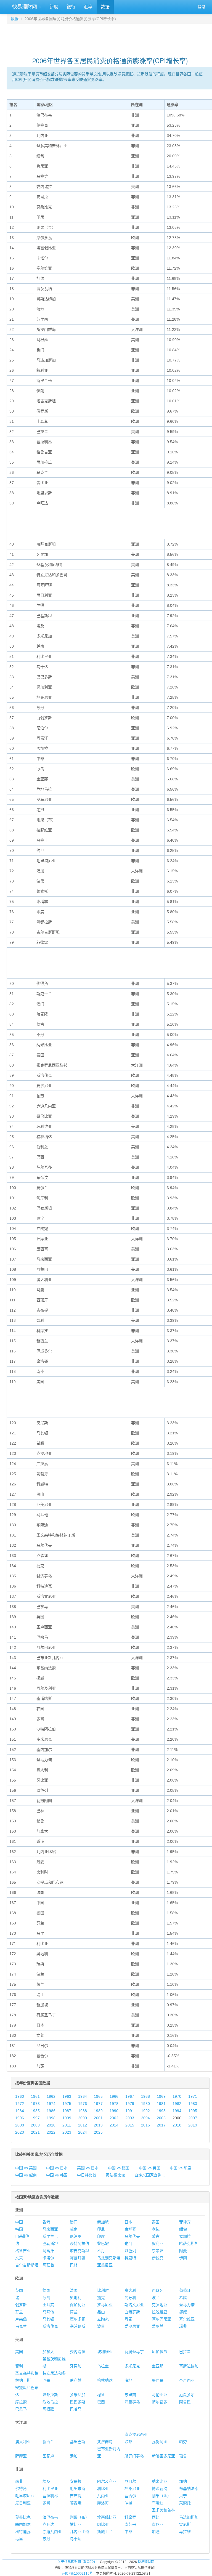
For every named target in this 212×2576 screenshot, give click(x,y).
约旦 (19, 2243)
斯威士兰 (105, 2532)
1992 (145, 2111)
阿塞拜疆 (78, 2258)
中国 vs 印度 (181, 2168)
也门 (128, 2243)
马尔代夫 (132, 2236)
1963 (67, 2096)
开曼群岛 (132, 2402)
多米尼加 (78, 2395)
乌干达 (76, 2539)
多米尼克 (132, 2366)
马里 (19, 2539)
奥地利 (76, 2298)
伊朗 (183, 2258)
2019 (193, 2125)
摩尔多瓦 (78, 2319)
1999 (67, 2118)
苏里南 (130, 2395)
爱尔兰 (158, 2326)
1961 (35, 2096)
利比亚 (103, 2489)
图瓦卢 (48, 2456)
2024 (83, 2132)
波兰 (156, 2298)
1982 (177, 2104)
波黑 (101, 2326)
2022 (51, 2132)
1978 (114, 2104)
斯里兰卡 (50, 2236)
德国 (46, 2290)
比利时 (103, 2290)
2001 (98, 2118)
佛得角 (21, 2489)
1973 (35, 2104)
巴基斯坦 (23, 2236)
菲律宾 (185, 2222)
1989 (98, 2111)
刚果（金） (161, 2496)
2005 (161, 2118)
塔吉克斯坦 (79, 2251)
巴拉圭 (185, 2352)
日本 (128, 2222)
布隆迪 (158, 2503)
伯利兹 (76, 2380)
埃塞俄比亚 (107, 2517)
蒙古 (156, 2236)
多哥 (46, 2503)
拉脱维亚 (160, 2312)
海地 (128, 2380)
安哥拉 (76, 2481)
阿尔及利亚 (107, 2481)
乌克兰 (21, 2326)
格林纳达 (105, 2380)
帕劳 (183, 2442)
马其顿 (48, 2319)
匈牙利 (130, 2298)
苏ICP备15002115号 (77, 2574)
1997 (35, 2118)
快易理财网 (25, 7)
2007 (193, 2118)
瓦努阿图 (160, 2442)
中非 (128, 2532)
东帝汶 (158, 2251)
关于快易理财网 (69, 2562)
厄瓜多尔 (187, 2395)
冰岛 (46, 2298)
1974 (51, 2104)
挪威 (183, 2312)
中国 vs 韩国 (57, 2175)
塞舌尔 (130, 2496)
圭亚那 (158, 2366)
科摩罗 (130, 2517)
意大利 (130, 2290)
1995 (193, 2111)
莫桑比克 (23, 2517)
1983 (193, 2104)
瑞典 (183, 2326)
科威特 (130, 2258)
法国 (74, 2290)
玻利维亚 (105, 2352)
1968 (145, 2096)
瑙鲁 (183, 2456)
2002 (114, 2118)
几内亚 (103, 2496)
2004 (145, 2118)
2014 (114, 2125)
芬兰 (19, 2312)
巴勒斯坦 (50, 2243)
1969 (161, 2096)
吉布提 (76, 2496)
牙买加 (76, 2366)
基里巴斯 (78, 2442)
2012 (83, 2125)
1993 (161, 2111)
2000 (83, 2118)
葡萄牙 (185, 2290)
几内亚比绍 (79, 2532)
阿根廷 (48, 2409)
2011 (67, 2125)
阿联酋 (48, 2265)
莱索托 (185, 2503)
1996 (20, 2118)
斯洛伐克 (50, 2326)
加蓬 (156, 2532)
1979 (130, 2104)
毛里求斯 (78, 2489)
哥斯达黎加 (189, 2366)
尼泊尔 (76, 2236)
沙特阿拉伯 (79, 2243)
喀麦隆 (76, 2503)
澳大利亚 (23, 2442)
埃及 (46, 2481)
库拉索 (21, 2402)
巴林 (74, 2265)
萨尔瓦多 (160, 2402)
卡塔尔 (48, 2258)
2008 (20, 2125)
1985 (35, 2111)
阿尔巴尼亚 (161, 2319)
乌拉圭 (103, 2366)
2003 (130, 2118)
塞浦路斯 (78, 2326)
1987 (67, 2111)
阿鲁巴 (185, 2402)
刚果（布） (79, 2517)
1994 (177, 2111)
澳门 (74, 2222)
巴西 (101, 2402)
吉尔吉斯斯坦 (27, 2265)
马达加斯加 (189, 2517)
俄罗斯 (21, 2305)
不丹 (101, 2251)
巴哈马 (76, 2409)
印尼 (101, 2229)
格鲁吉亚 (23, 2251)
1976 (83, 2104)
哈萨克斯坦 (189, 2243)
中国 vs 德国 (119, 2168)
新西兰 (48, 2442)
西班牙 (158, 2290)
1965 (98, 2096)
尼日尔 (130, 2481)
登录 (202, 7)
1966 (114, 2096)
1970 (177, 2096)
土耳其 (48, 2305)
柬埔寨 (130, 2229)
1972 (20, 2104)
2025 (98, 2132)
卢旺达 (48, 2524)
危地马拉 (50, 2402)
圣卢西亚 (187, 2380)
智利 (19, 2366)
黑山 (101, 2312)
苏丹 (46, 2539)
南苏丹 (130, 2524)
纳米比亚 (160, 2481)
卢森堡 (21, 2319)
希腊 (183, 2298)
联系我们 (90, 2562)
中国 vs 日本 (57, 2168)
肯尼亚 (158, 2524)
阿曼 (183, 2251)
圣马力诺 (187, 2305)
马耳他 (48, 2312)
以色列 (130, 2251)
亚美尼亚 (105, 2265)
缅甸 (183, 2229)
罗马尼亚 (105, 2305)
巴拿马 (21, 2409)
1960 (20, 2096)
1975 (67, 2104)
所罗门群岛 (134, 2456)
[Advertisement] (110, 38)
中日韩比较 (87, 2175)
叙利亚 (158, 2243)
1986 (51, 2111)
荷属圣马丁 (134, 2352)
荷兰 (74, 2312)
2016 (145, 2125)
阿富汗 (48, 2251)
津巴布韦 (50, 2517)
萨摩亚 (21, 2456)
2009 (35, 2125)
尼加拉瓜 (160, 2352)
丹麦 (128, 2319)
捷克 (101, 2298)
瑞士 (19, 2298)
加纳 (183, 2481)
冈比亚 (103, 2524)
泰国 (156, 2222)
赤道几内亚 (52, 2532)
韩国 (19, 2229)
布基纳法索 (189, 2489)
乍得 (128, 2503)
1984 (20, 2111)
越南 (74, 2229)
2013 (98, 2125)
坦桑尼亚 (132, 2489)
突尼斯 (185, 2524)
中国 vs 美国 (26, 2168)
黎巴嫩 (103, 2243)
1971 (193, 2096)
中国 (19, 2222)
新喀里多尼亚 (163, 2456)
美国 (19, 2352)
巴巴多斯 (78, 2402)
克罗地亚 (160, 2305)
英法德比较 (115, 2175)
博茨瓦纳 (160, 2489)
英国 (19, 2290)
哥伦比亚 (160, 2395)
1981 (161, 2104)
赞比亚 (76, 2524)
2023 (67, 2132)
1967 (130, 2096)
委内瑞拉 (78, 2352)
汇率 (88, 7)
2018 (177, 2125)
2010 (51, 2125)
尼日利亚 (23, 2503)
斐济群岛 (105, 2442)
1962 (51, 2096)
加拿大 (48, 2352)
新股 (54, 7)
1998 (51, 2118)
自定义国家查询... (150, 2175)
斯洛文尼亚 (134, 2305)
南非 (19, 2481)
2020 (20, 2132)
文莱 (19, 2258)
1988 (83, 2111)
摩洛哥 (103, 2503)
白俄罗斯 (132, 2312)
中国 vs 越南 (26, 2175)
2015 (130, 2125)
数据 (105, 7)
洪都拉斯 (50, 2395)
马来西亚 (50, 2229)
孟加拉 (185, 2236)
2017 (161, 2125)
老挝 (156, 2229)
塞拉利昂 (50, 2496)
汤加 (74, 2456)
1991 (130, 2111)
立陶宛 (103, 2319)
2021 (35, 2132)
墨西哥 (158, 2380)
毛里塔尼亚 (25, 2496)
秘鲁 (101, 2395)
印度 (101, 2236)
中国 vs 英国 (150, 2168)
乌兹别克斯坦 (109, 2258)
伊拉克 (158, 2258)
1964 (83, 2096)
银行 (71, 7)
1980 (145, 2104)
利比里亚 (50, 2489)
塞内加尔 (23, 2524)
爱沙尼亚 (132, 2326)
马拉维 (185, 2532)
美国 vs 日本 (88, 2168)
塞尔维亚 (187, 2319)
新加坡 (103, 2222)
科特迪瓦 (23, 2532)
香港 (46, 2222)
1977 (98, 2104)
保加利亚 (78, 2305)
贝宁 (183, 2496)
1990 (114, 2111)
